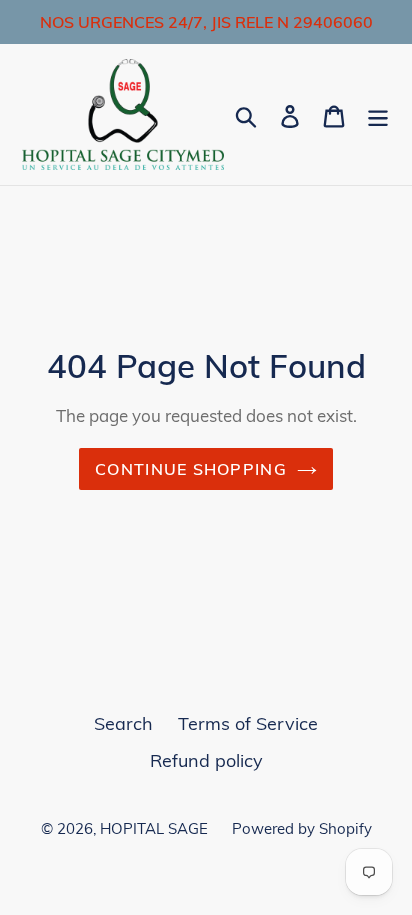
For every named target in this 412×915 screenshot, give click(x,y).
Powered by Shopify (302, 828)
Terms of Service (248, 723)
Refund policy (206, 760)
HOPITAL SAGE (156, 828)
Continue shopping (191, 469)
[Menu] (378, 114)
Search (123, 723)
